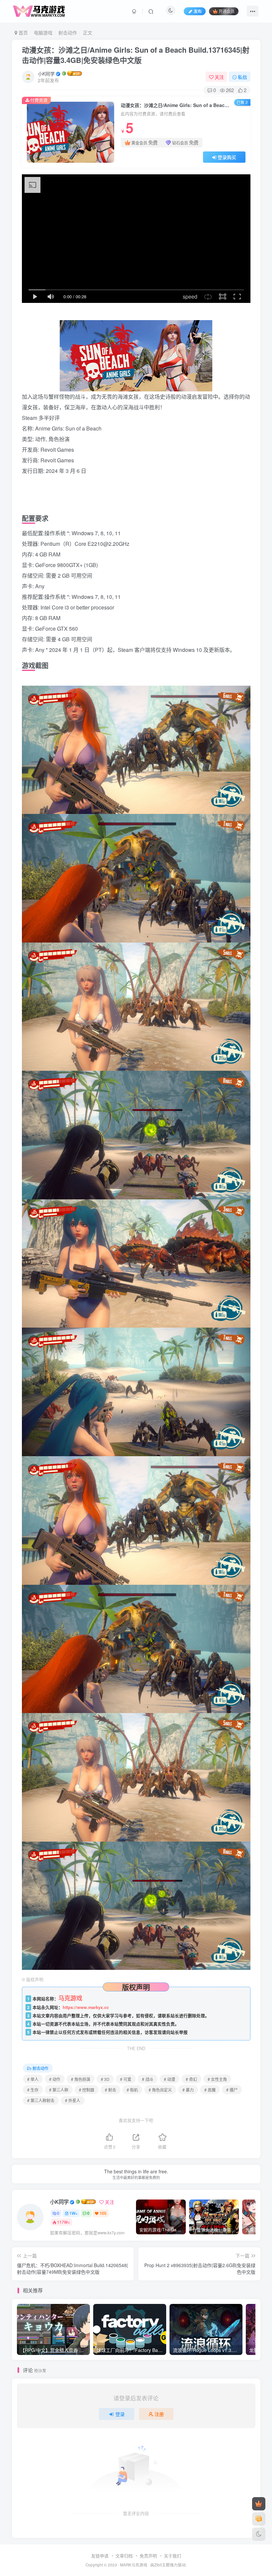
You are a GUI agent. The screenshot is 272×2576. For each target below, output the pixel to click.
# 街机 (132, 2090)
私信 (242, 77)
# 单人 (33, 2079)
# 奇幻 (191, 2079)
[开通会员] (259, 2504)
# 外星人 (73, 2100)
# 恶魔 (210, 2090)
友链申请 (100, 2556)
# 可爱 (126, 2079)
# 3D (105, 2079)
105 (103, 2213)
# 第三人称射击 (41, 2100)
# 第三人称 (59, 2090)
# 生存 (33, 2090)
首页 (23, 32)
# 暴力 (188, 2090)
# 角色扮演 (81, 2079)
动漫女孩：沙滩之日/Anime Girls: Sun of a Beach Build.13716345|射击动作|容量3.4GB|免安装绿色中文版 (136, 55)
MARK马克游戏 (134, 2565)
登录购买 (227, 157)
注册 (159, 2414)
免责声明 (148, 2556)
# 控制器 (87, 2090)
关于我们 (172, 2556)
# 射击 (110, 2090)
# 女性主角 (217, 2079)
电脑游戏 (43, 32)
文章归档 (124, 2556)
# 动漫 (170, 2079)
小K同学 (46, 74)
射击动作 (68, 32)
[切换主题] (259, 2534)
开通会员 (227, 11)
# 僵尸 (232, 2090)
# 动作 (55, 2079)
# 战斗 (148, 2079)
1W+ (73, 2213)
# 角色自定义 (160, 2090)
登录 (120, 2414)
